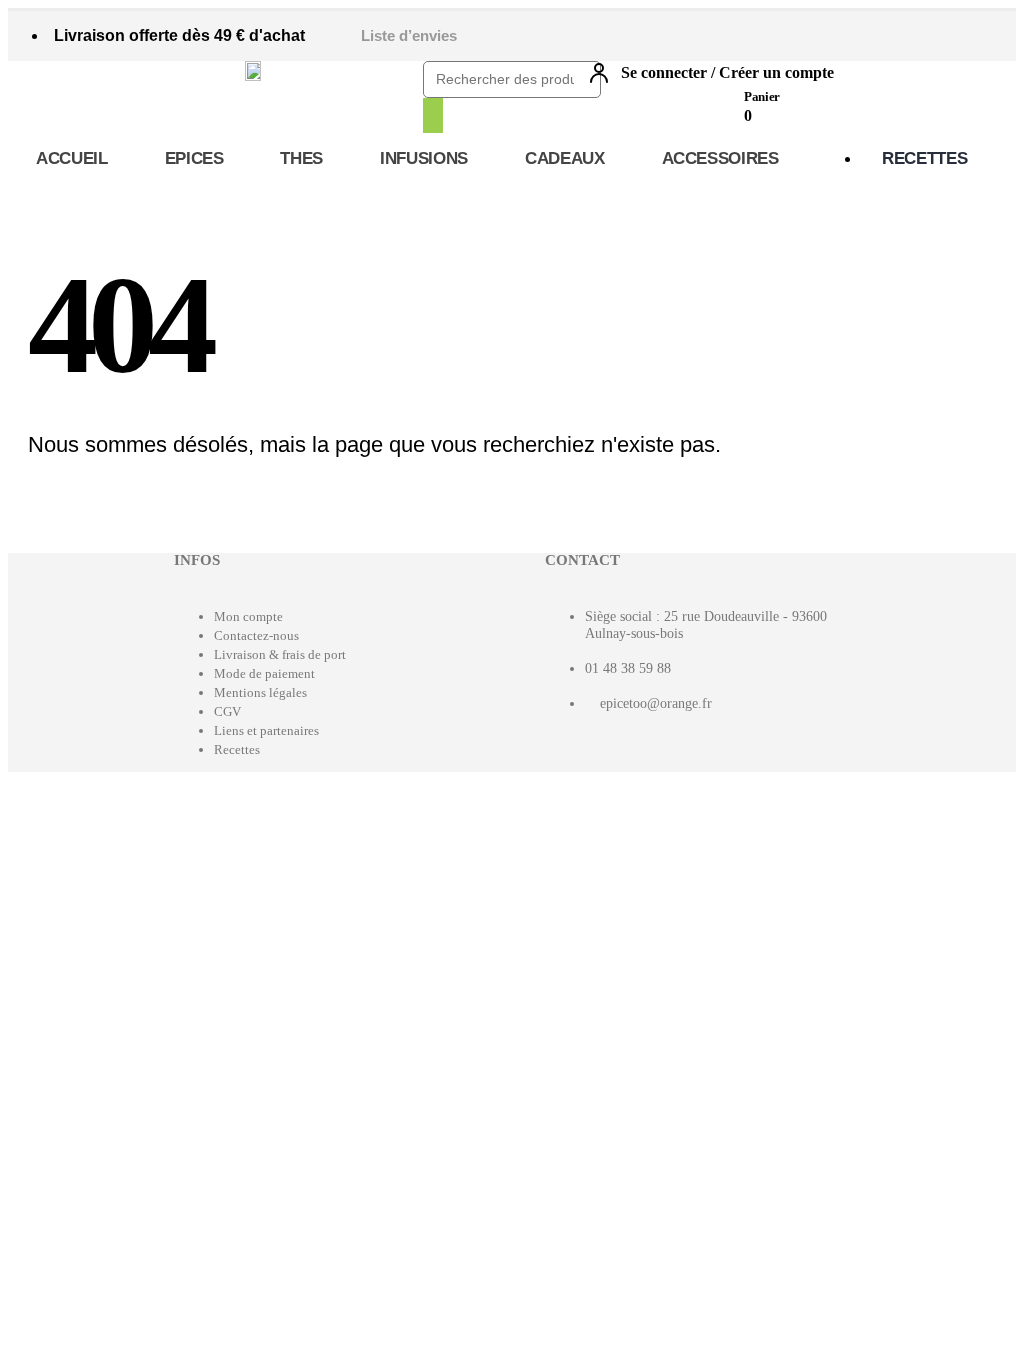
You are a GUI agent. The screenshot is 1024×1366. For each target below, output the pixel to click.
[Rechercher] (433, 115)
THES (301, 158)
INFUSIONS (424, 158)
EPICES (194, 158)
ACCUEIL (72, 158)
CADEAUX (565, 158)
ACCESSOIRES (720, 158)
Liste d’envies (409, 35)
